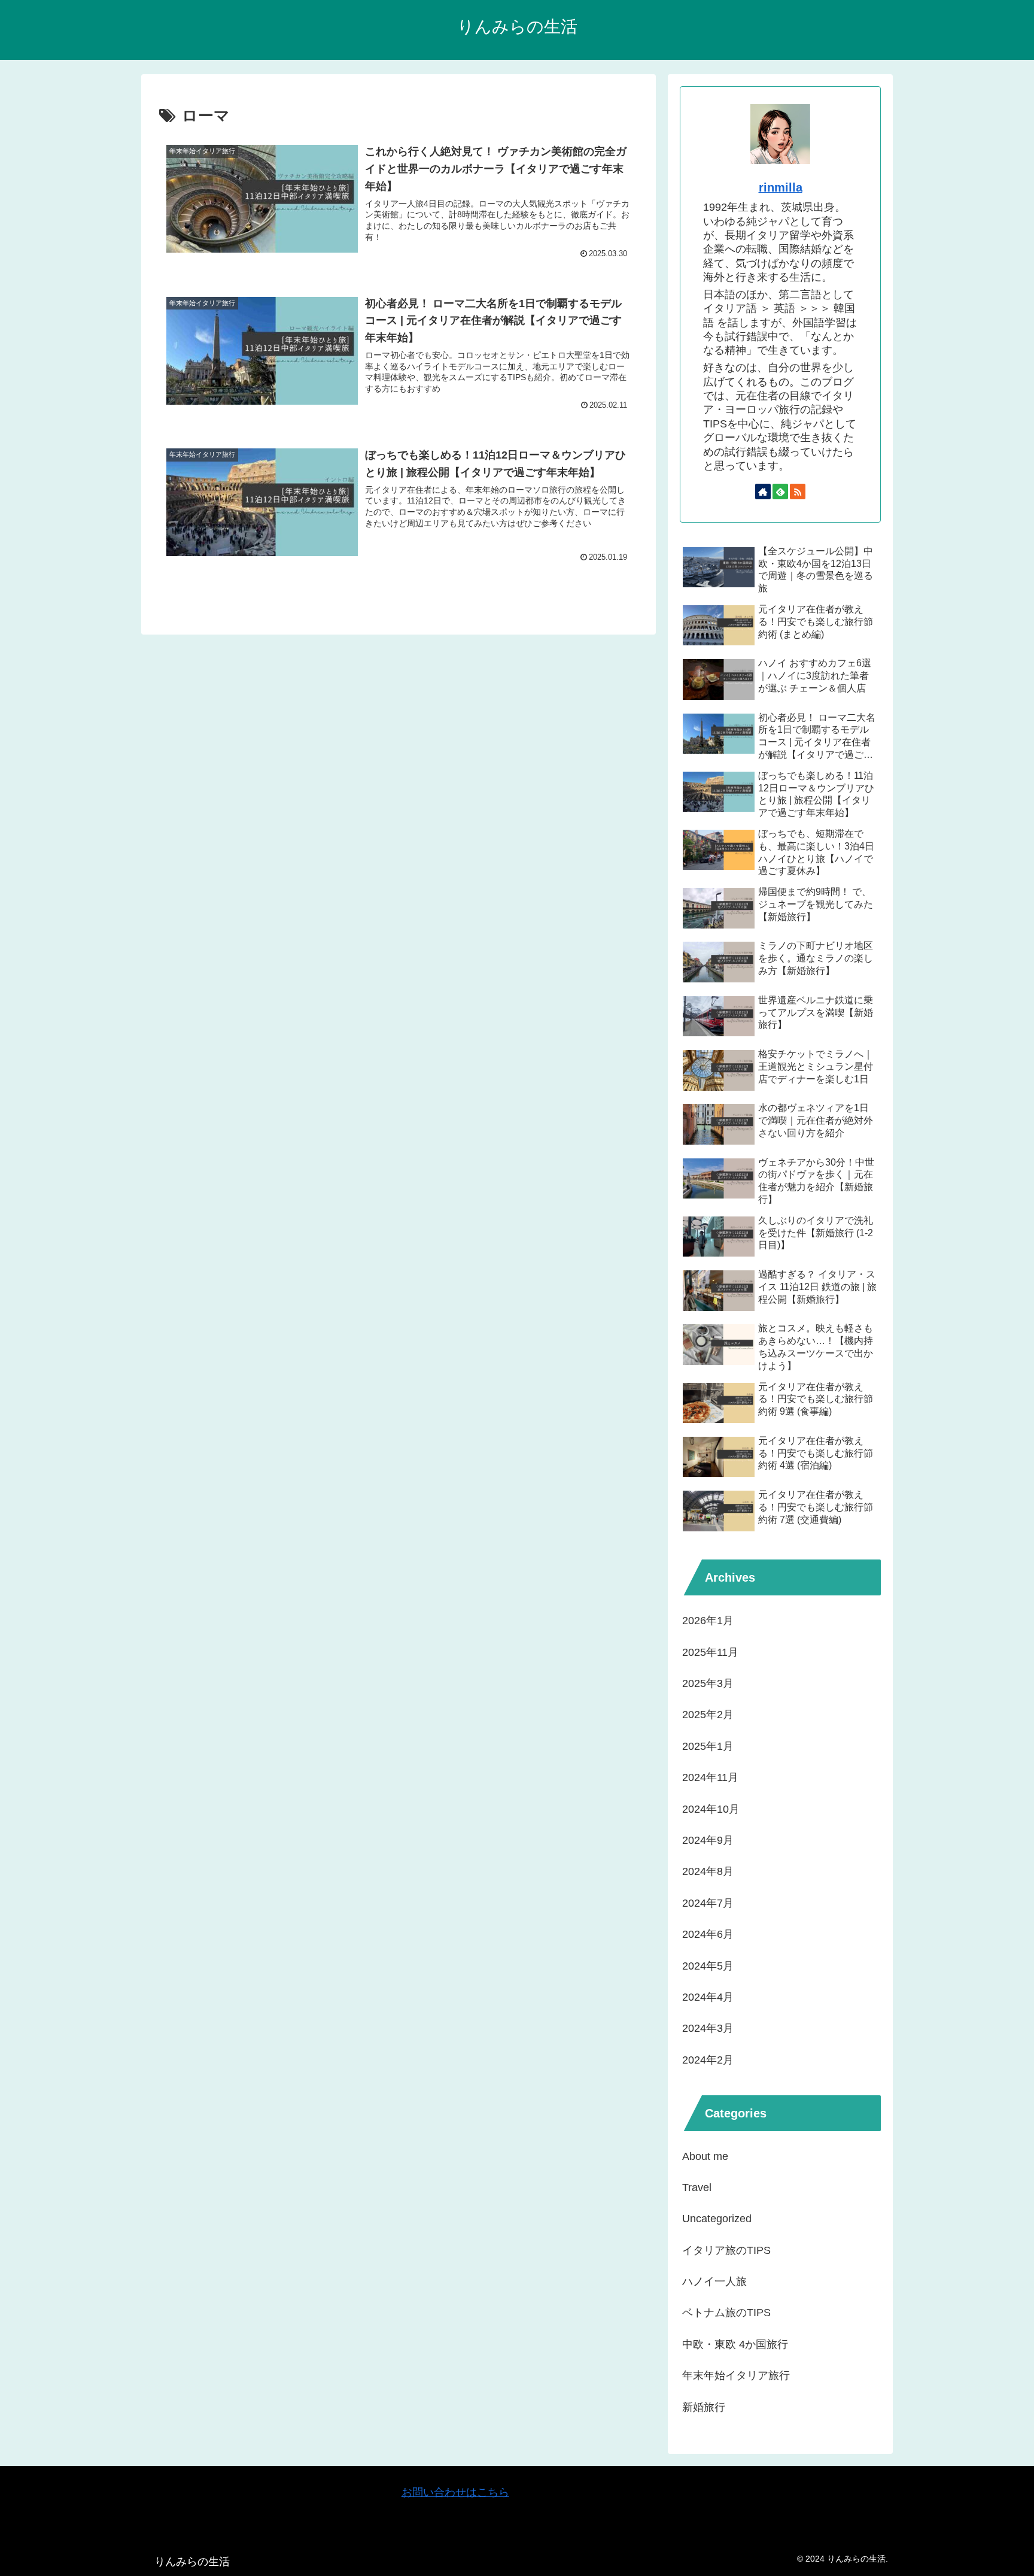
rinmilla (781, 187)
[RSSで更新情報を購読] (798, 491)
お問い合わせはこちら (455, 2492)
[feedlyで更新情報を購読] (780, 491)
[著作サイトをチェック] (763, 491)
